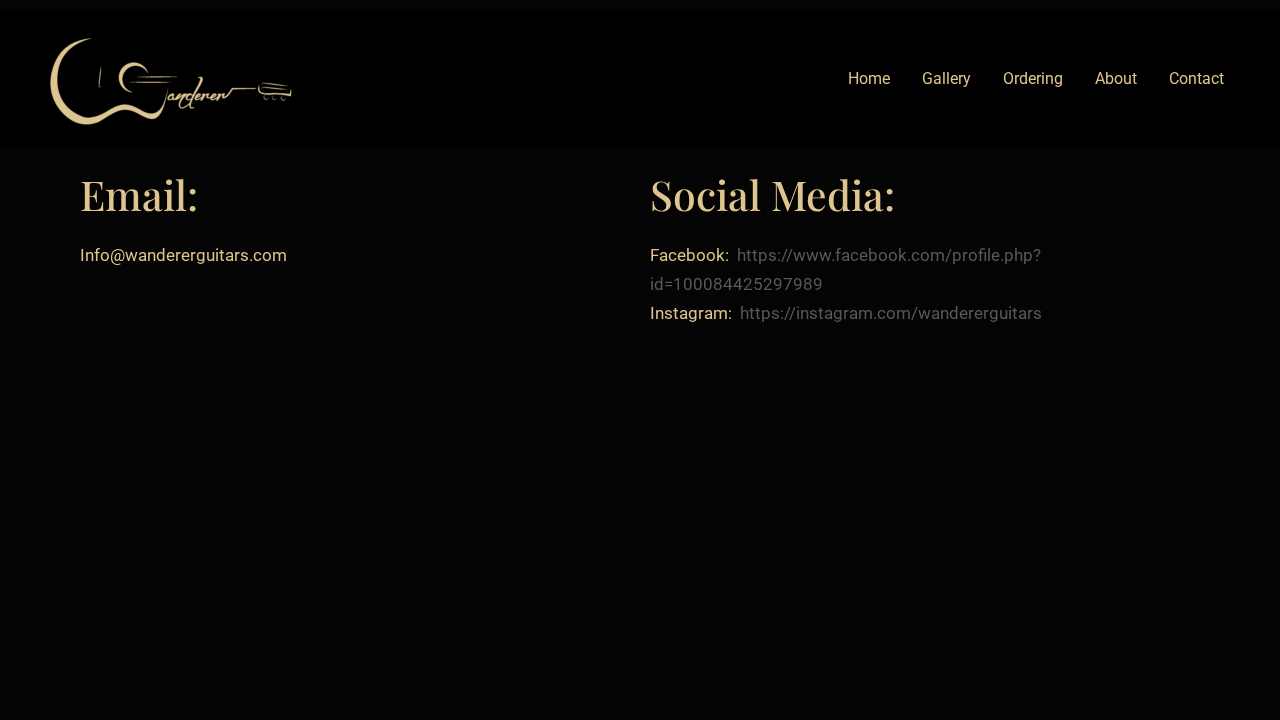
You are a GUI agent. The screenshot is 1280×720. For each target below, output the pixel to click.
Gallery (946, 78)
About (1116, 78)
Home (869, 78)
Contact (1196, 78)
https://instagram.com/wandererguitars (891, 313)
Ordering (1033, 78)
